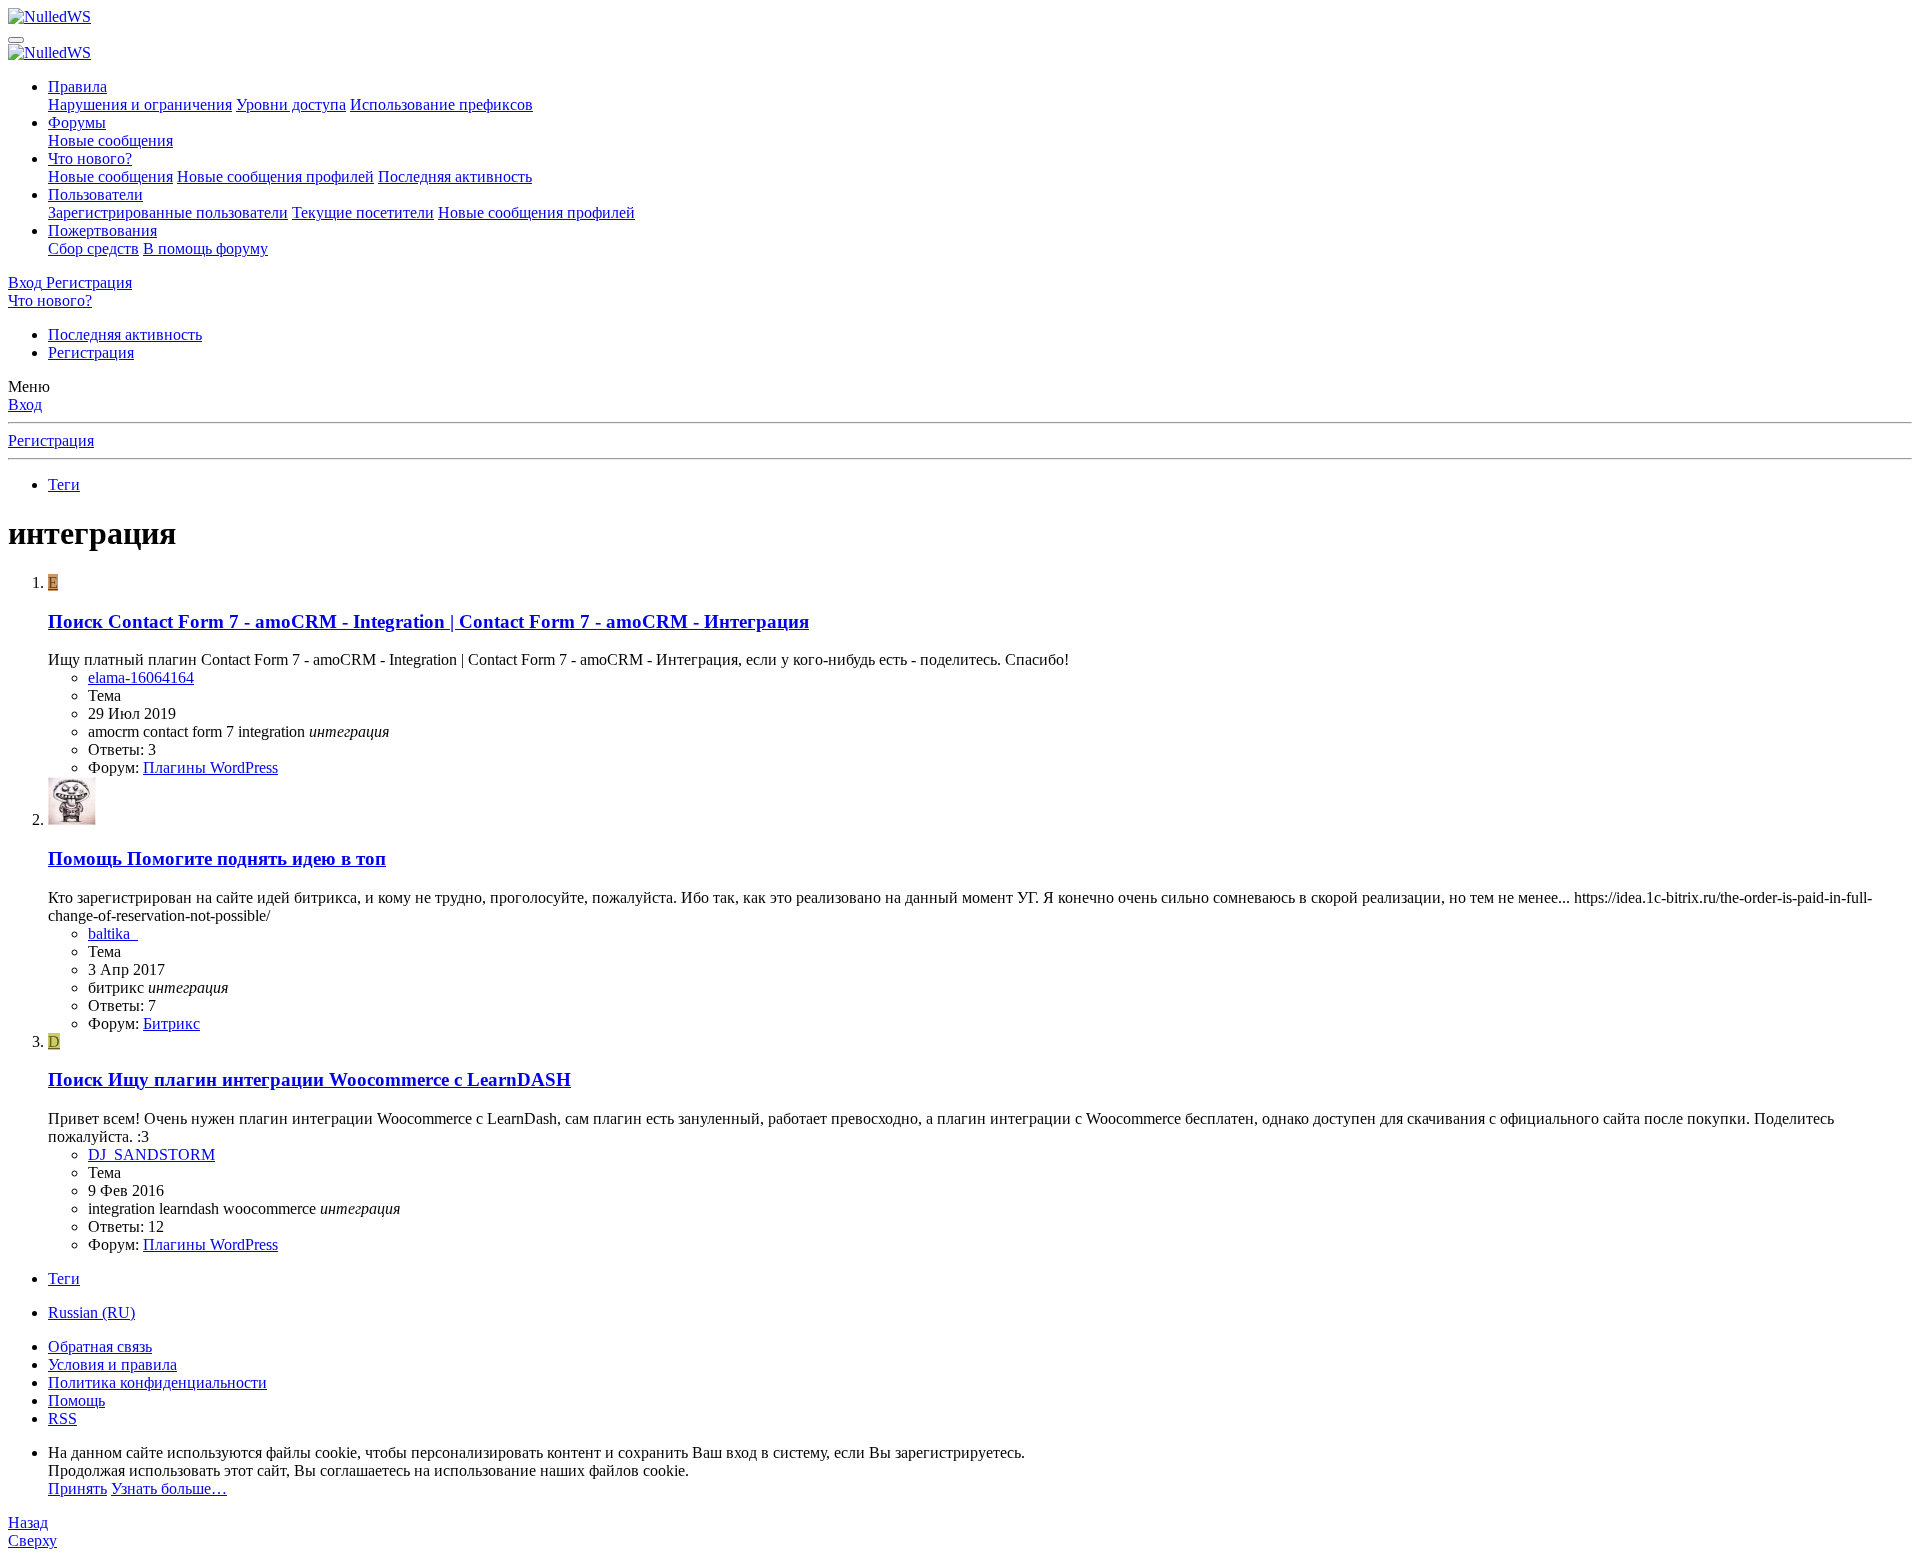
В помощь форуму (205, 248)
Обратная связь (100, 1346)
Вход (25, 404)
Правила (77, 86)
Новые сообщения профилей (275, 176)
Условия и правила (112, 1364)
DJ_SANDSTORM (151, 1154)
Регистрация (91, 352)
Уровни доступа (291, 104)
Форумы (77, 122)
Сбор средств (93, 248)
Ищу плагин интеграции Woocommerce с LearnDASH (309, 1079)
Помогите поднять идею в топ (217, 858)
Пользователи (95, 194)
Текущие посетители (363, 212)
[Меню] (16, 40)
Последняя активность (455, 176)
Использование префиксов (441, 104)
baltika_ (113, 933)
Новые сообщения (110, 140)
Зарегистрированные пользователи (168, 212)
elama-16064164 (141, 677)
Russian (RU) (91, 1312)
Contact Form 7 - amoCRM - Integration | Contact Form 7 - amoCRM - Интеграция (428, 621)
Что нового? (90, 158)
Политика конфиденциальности (157, 1382)
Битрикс (171, 1023)
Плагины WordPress (210, 767)
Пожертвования (102, 230)
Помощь (76, 1400)
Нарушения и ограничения (140, 104)
